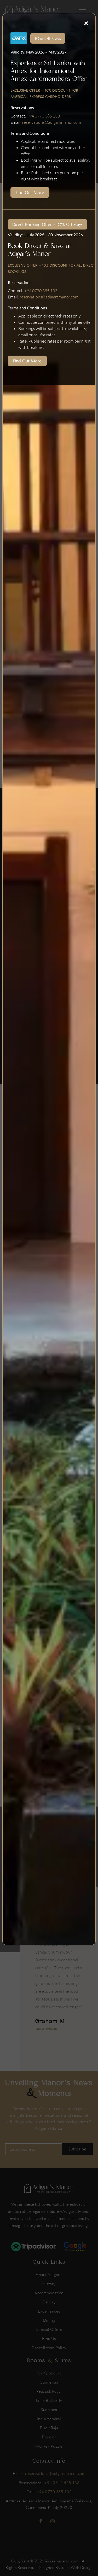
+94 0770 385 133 (43, 116)
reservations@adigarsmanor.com (52, 122)
